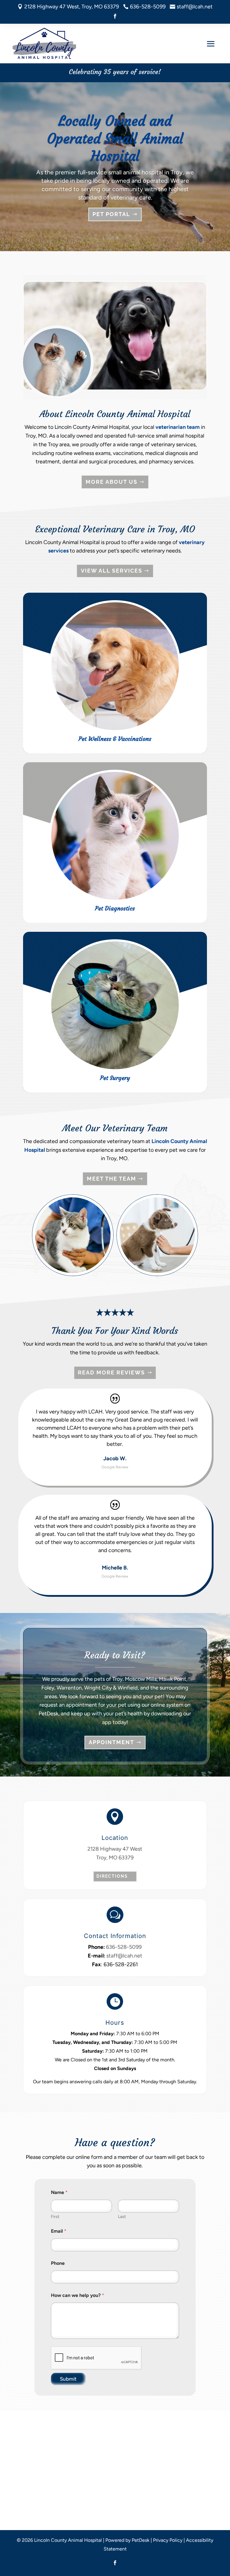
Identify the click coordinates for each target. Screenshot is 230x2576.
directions (112, 1876)
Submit (68, 2379)
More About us (112, 482)
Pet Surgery (115, 1078)
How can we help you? (78, 2295)
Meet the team (112, 1179)
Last (122, 2217)
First (55, 2217)
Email (59, 2231)
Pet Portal (111, 214)
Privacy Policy (168, 2540)
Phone (58, 2263)
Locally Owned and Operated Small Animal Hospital (115, 138)
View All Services (112, 571)
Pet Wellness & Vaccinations (115, 739)
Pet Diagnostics (115, 908)
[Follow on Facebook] (115, 16)
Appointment (111, 1742)
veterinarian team (178, 427)
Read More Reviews (111, 1372)
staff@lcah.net (124, 1956)
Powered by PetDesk (127, 2540)
